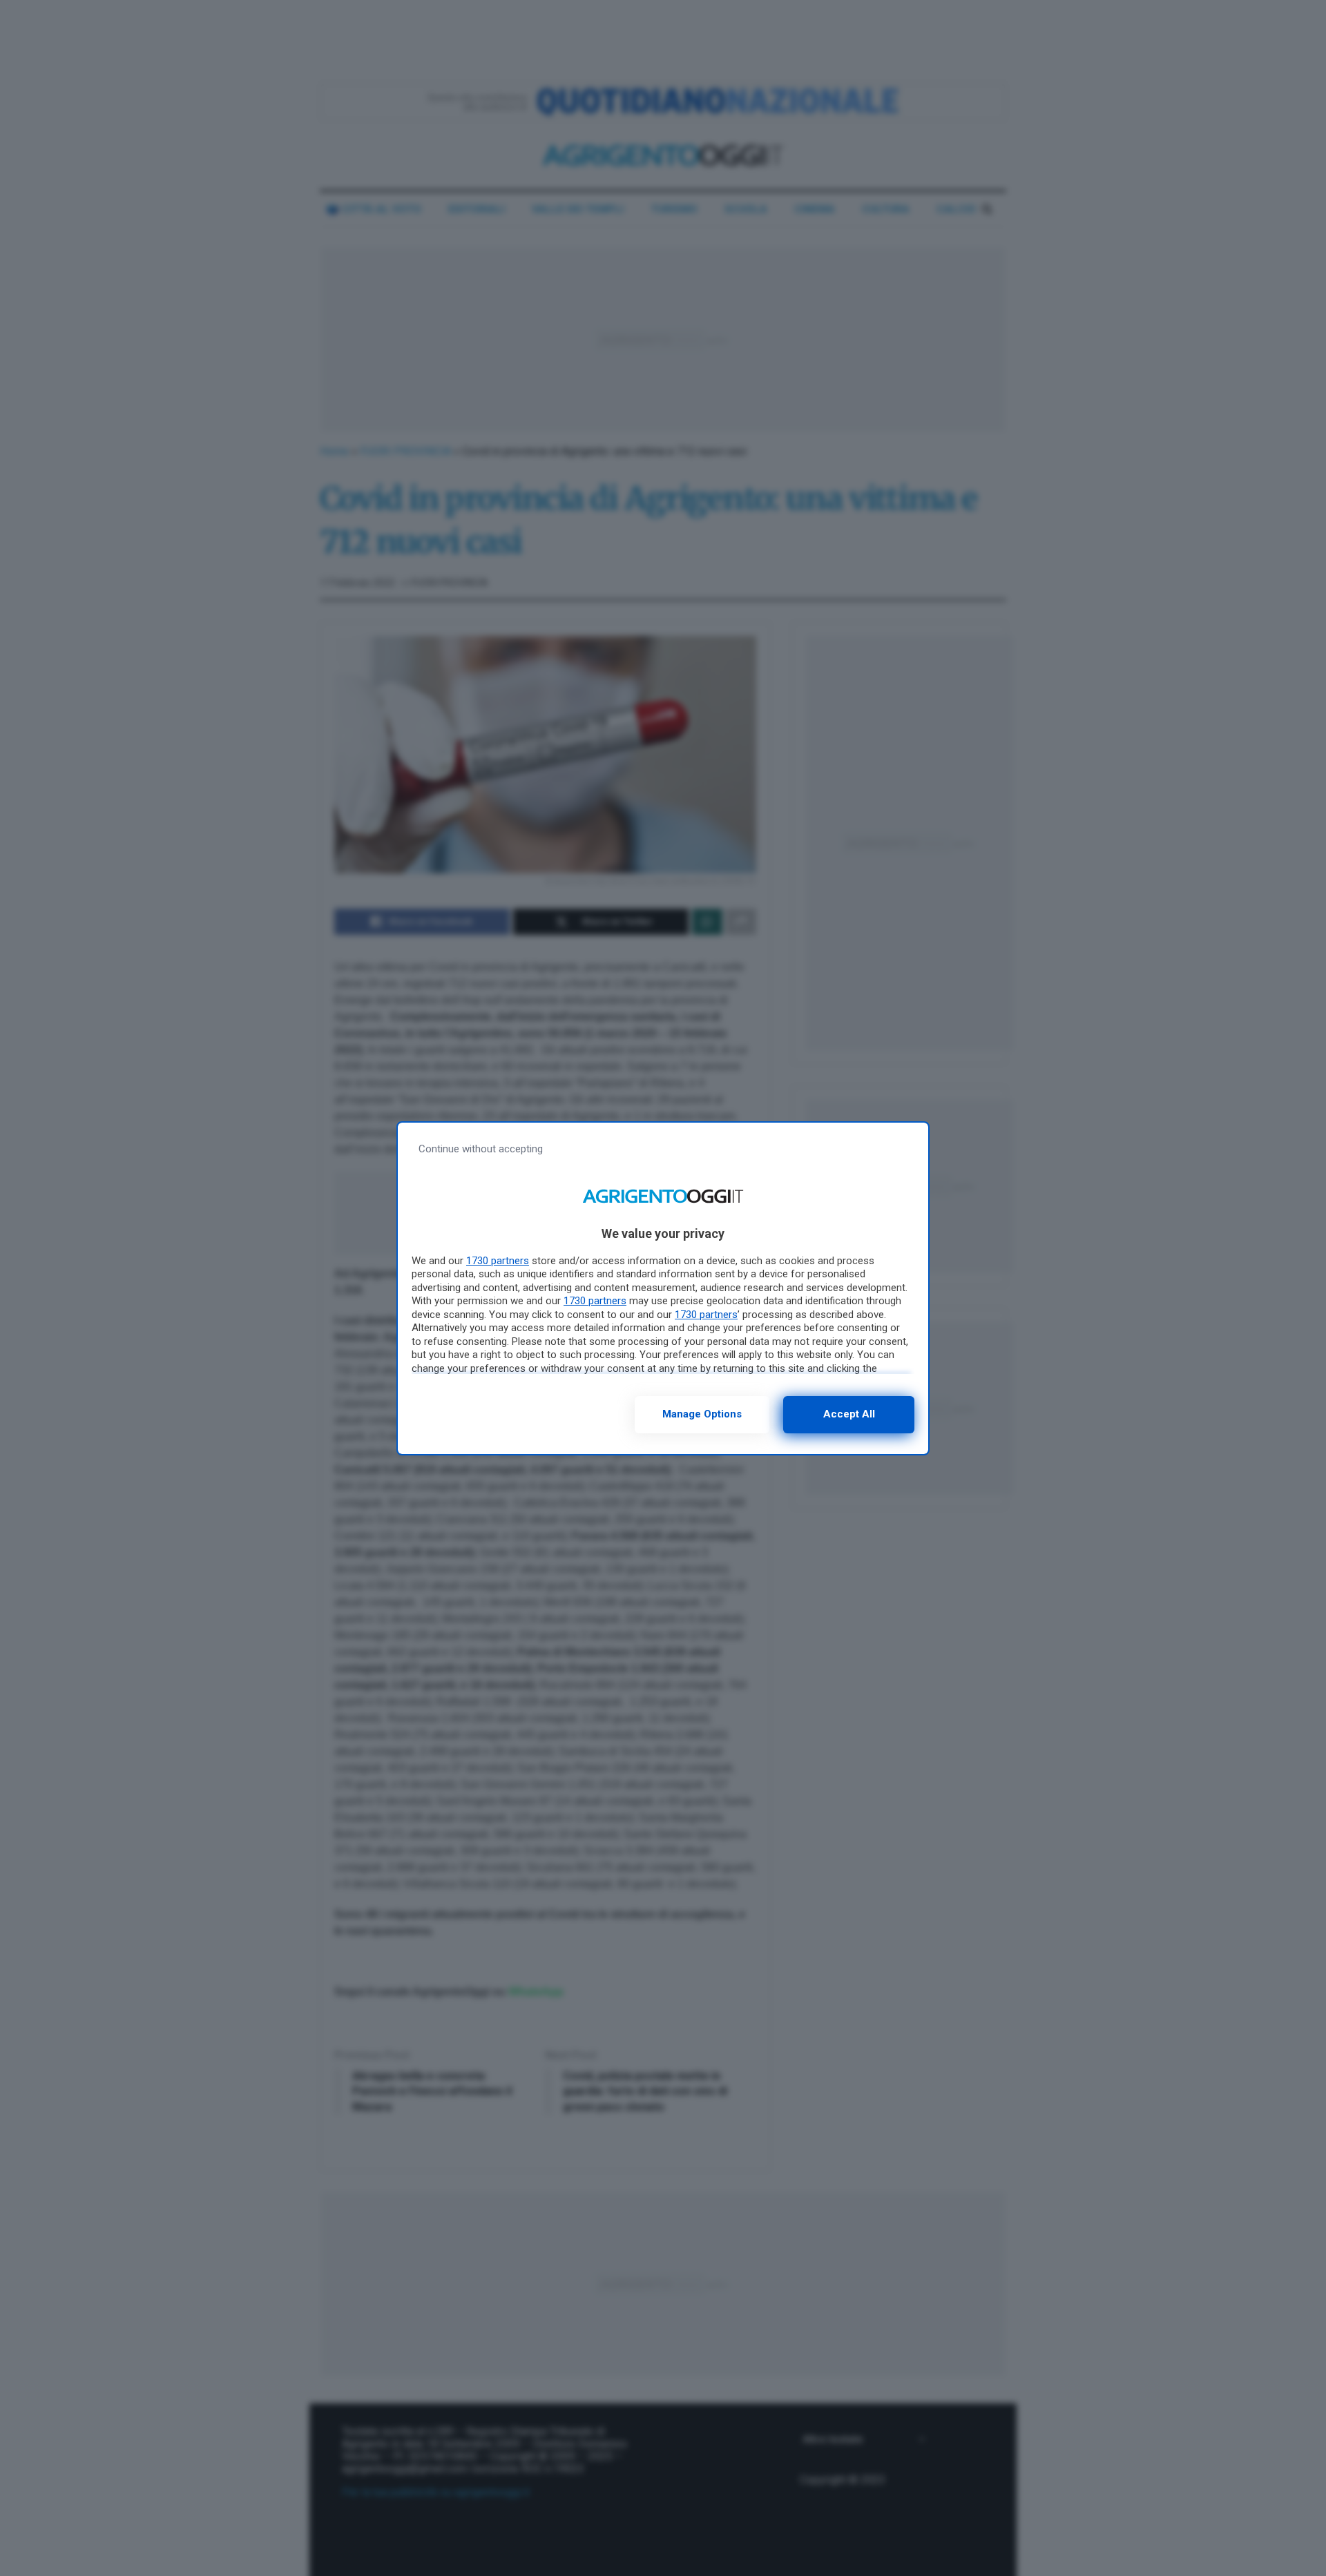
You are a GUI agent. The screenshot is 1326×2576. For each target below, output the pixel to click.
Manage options (702, 1414)
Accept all (849, 1414)
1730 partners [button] (498, 1261)
